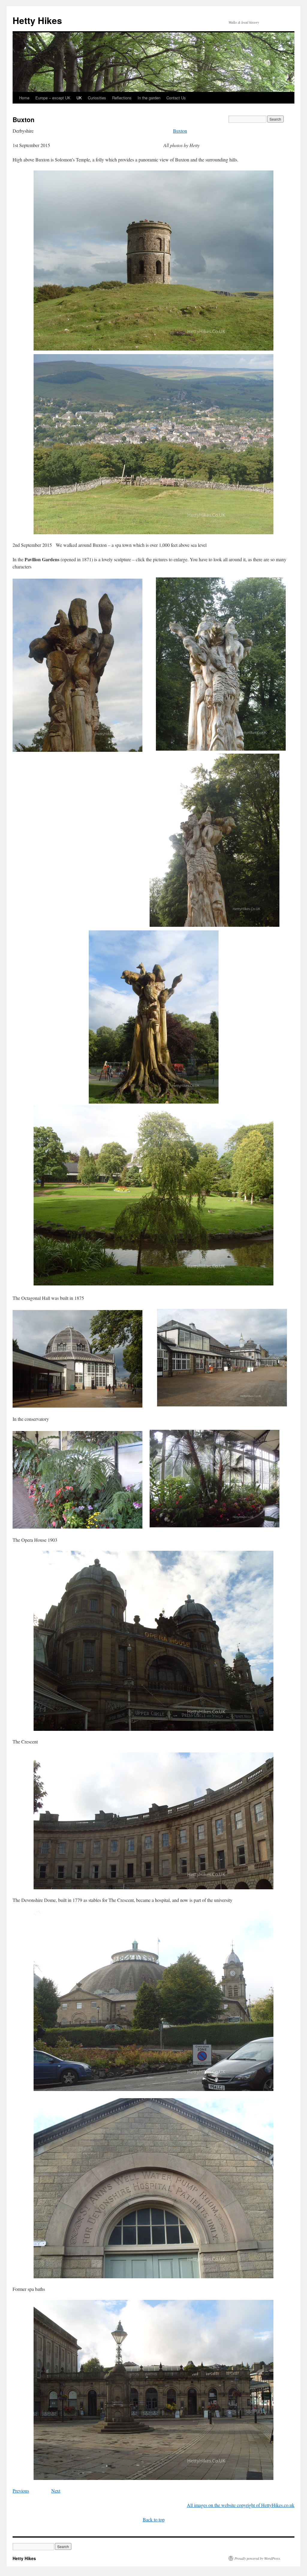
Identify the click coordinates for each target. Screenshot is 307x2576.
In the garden (149, 98)
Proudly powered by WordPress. (258, 2558)
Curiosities (97, 98)
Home (24, 98)
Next (56, 2491)
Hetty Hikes (37, 20)
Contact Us (176, 98)
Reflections (122, 98)
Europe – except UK (53, 98)
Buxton (180, 131)
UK (79, 98)
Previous (21, 2491)
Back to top (154, 2519)
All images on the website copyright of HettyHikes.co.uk (241, 2505)
